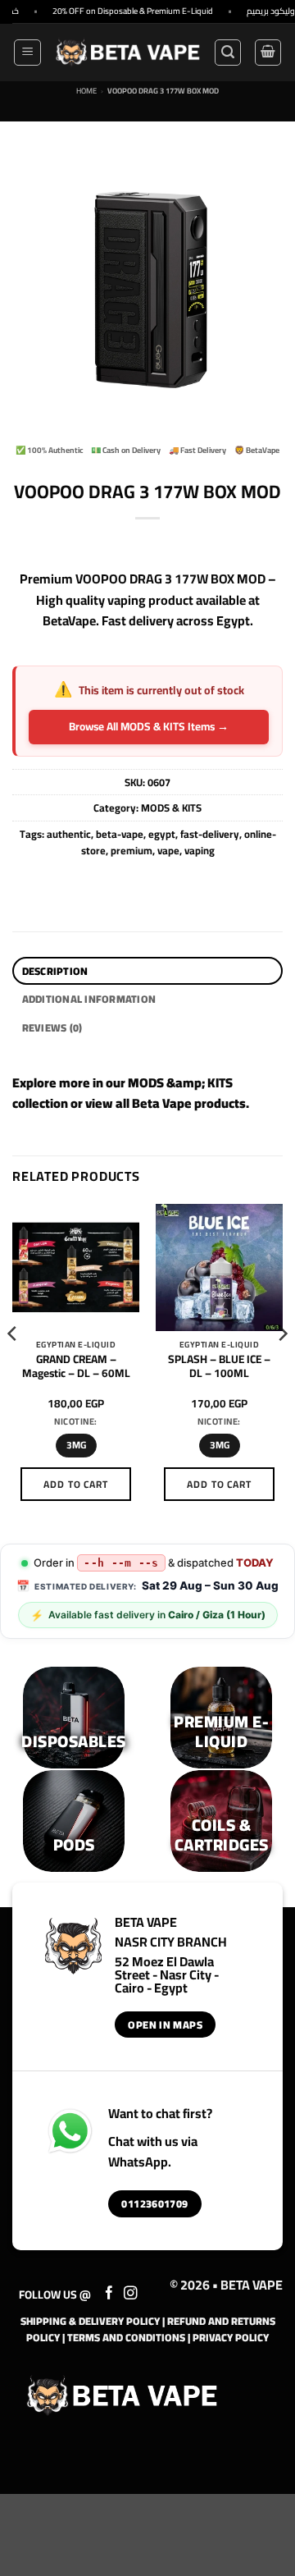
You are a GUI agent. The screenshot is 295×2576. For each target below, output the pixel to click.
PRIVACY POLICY (231, 2337)
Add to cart (76, 1484)
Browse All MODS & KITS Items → (149, 726)
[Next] (282, 1367)
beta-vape (120, 834)
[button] (27, 53)
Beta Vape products (189, 1103)
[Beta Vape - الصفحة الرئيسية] (122, 2395)
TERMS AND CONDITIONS (126, 2337)
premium (132, 850)
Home (86, 91)
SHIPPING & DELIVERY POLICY (90, 2321)
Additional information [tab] (89, 999)
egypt (162, 834)
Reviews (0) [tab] (52, 1027)
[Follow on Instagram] (131, 2294)
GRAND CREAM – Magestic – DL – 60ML (76, 1367)
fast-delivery (210, 834)
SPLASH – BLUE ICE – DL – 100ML (219, 1367)
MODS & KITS (171, 808)
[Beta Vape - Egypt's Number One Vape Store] (127, 53)
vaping (200, 850)
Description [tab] (55, 971)
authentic (69, 834)
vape (168, 850)
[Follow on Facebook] (109, 2294)
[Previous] (13, 1367)
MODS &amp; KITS (180, 1082)
